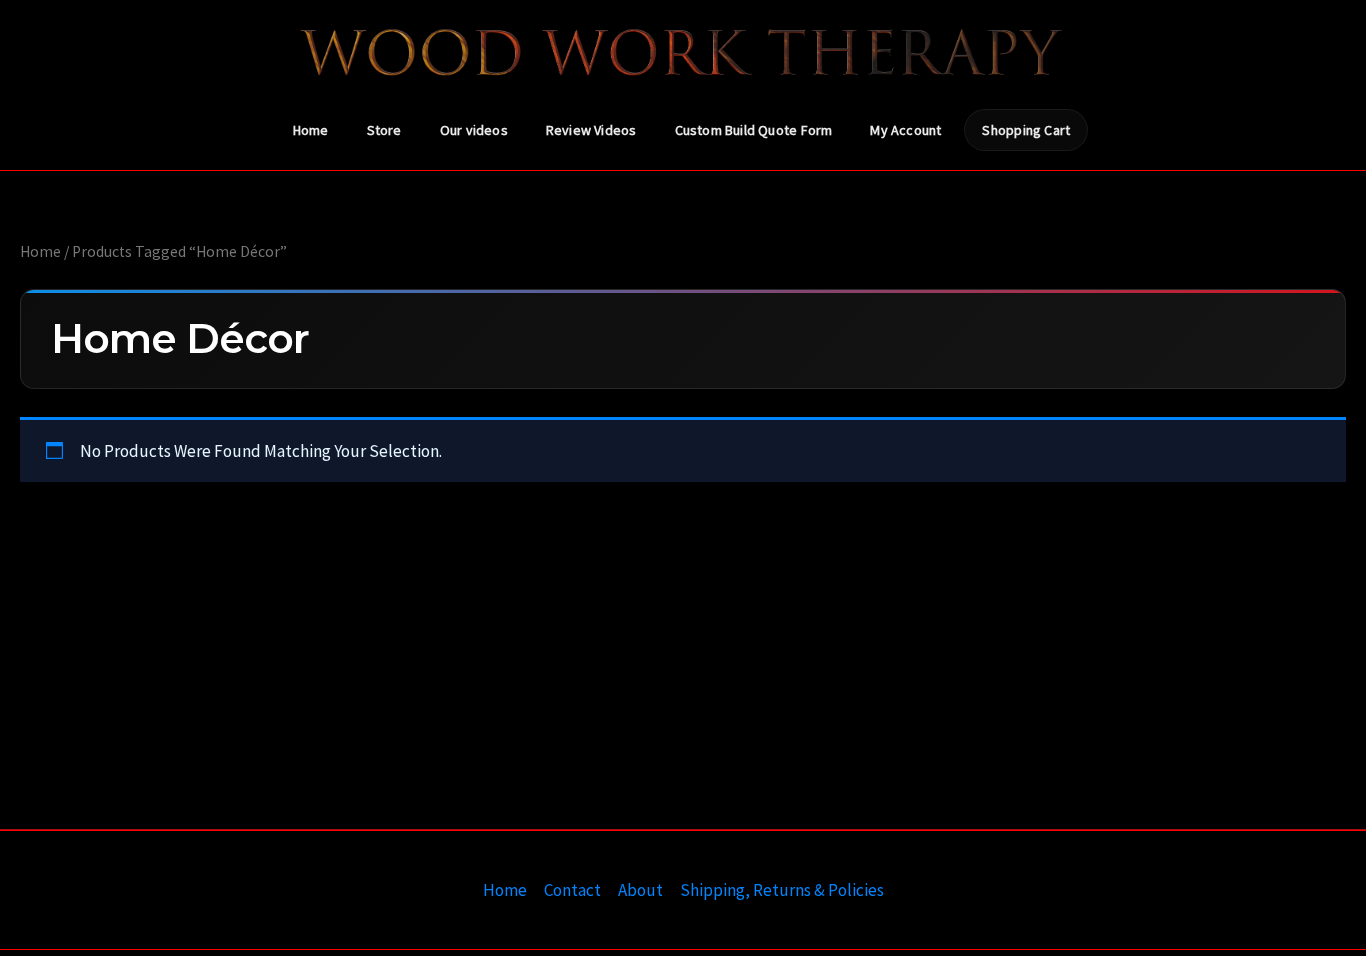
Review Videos (591, 130)
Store (384, 130)
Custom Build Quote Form (754, 130)
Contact (572, 890)
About (640, 890)
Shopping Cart (1026, 130)
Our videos (474, 130)
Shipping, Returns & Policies (782, 890)
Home (311, 130)
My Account (905, 130)
